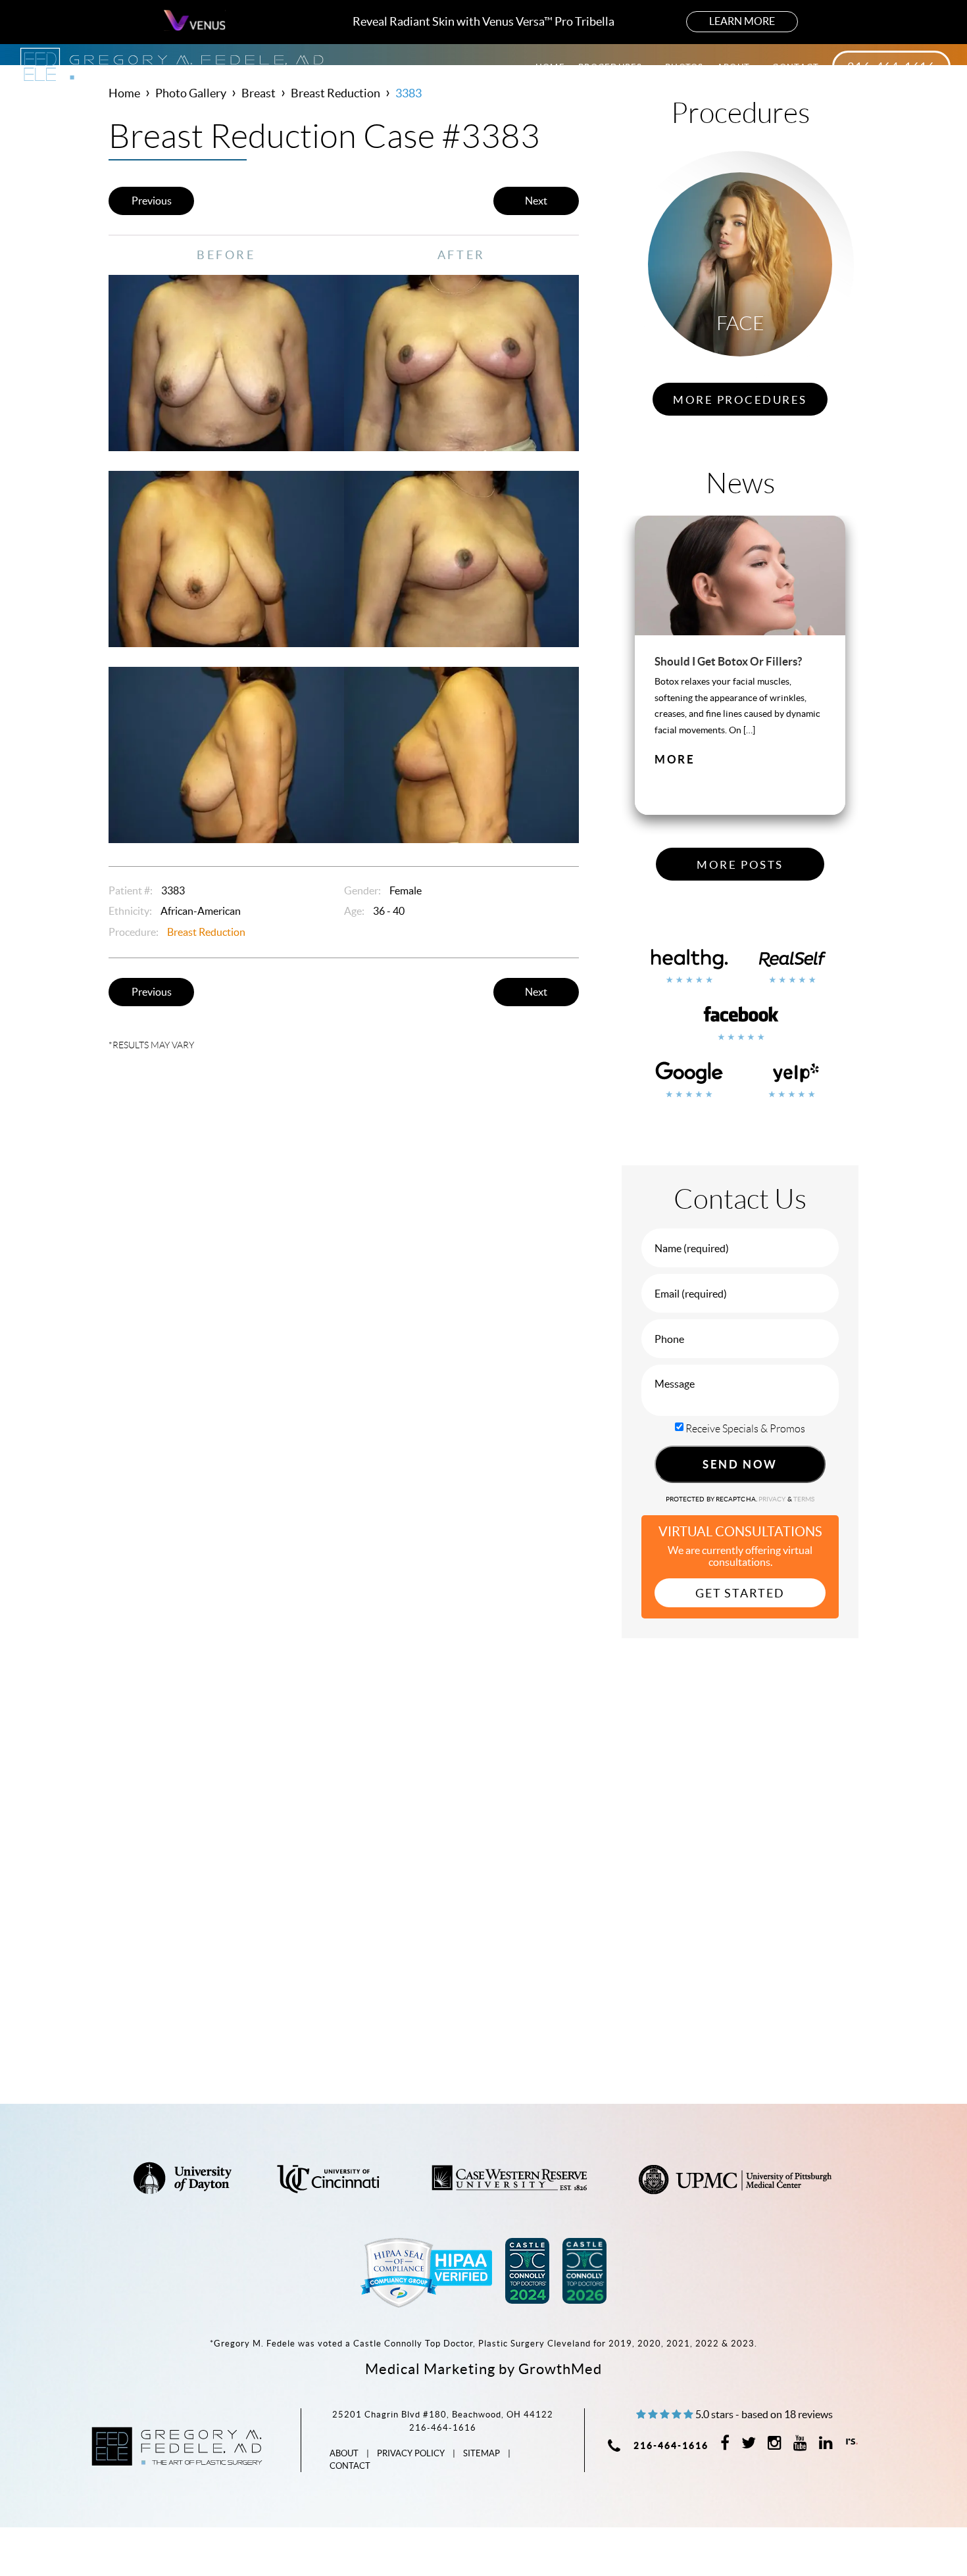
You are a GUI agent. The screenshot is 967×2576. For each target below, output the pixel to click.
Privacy (773, 1499)
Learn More (742, 21)
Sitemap (482, 2453)
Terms (804, 1499)
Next (536, 201)
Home (550, 67)
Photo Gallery (191, 93)
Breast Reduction (335, 93)
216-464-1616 (891, 67)
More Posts (740, 865)
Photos (684, 67)
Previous (152, 201)
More (675, 759)
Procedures (612, 67)
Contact (796, 67)
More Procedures (740, 400)
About (735, 67)
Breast (259, 93)
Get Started (740, 1593)
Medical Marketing (430, 2369)
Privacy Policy (411, 2453)
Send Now (740, 1464)
